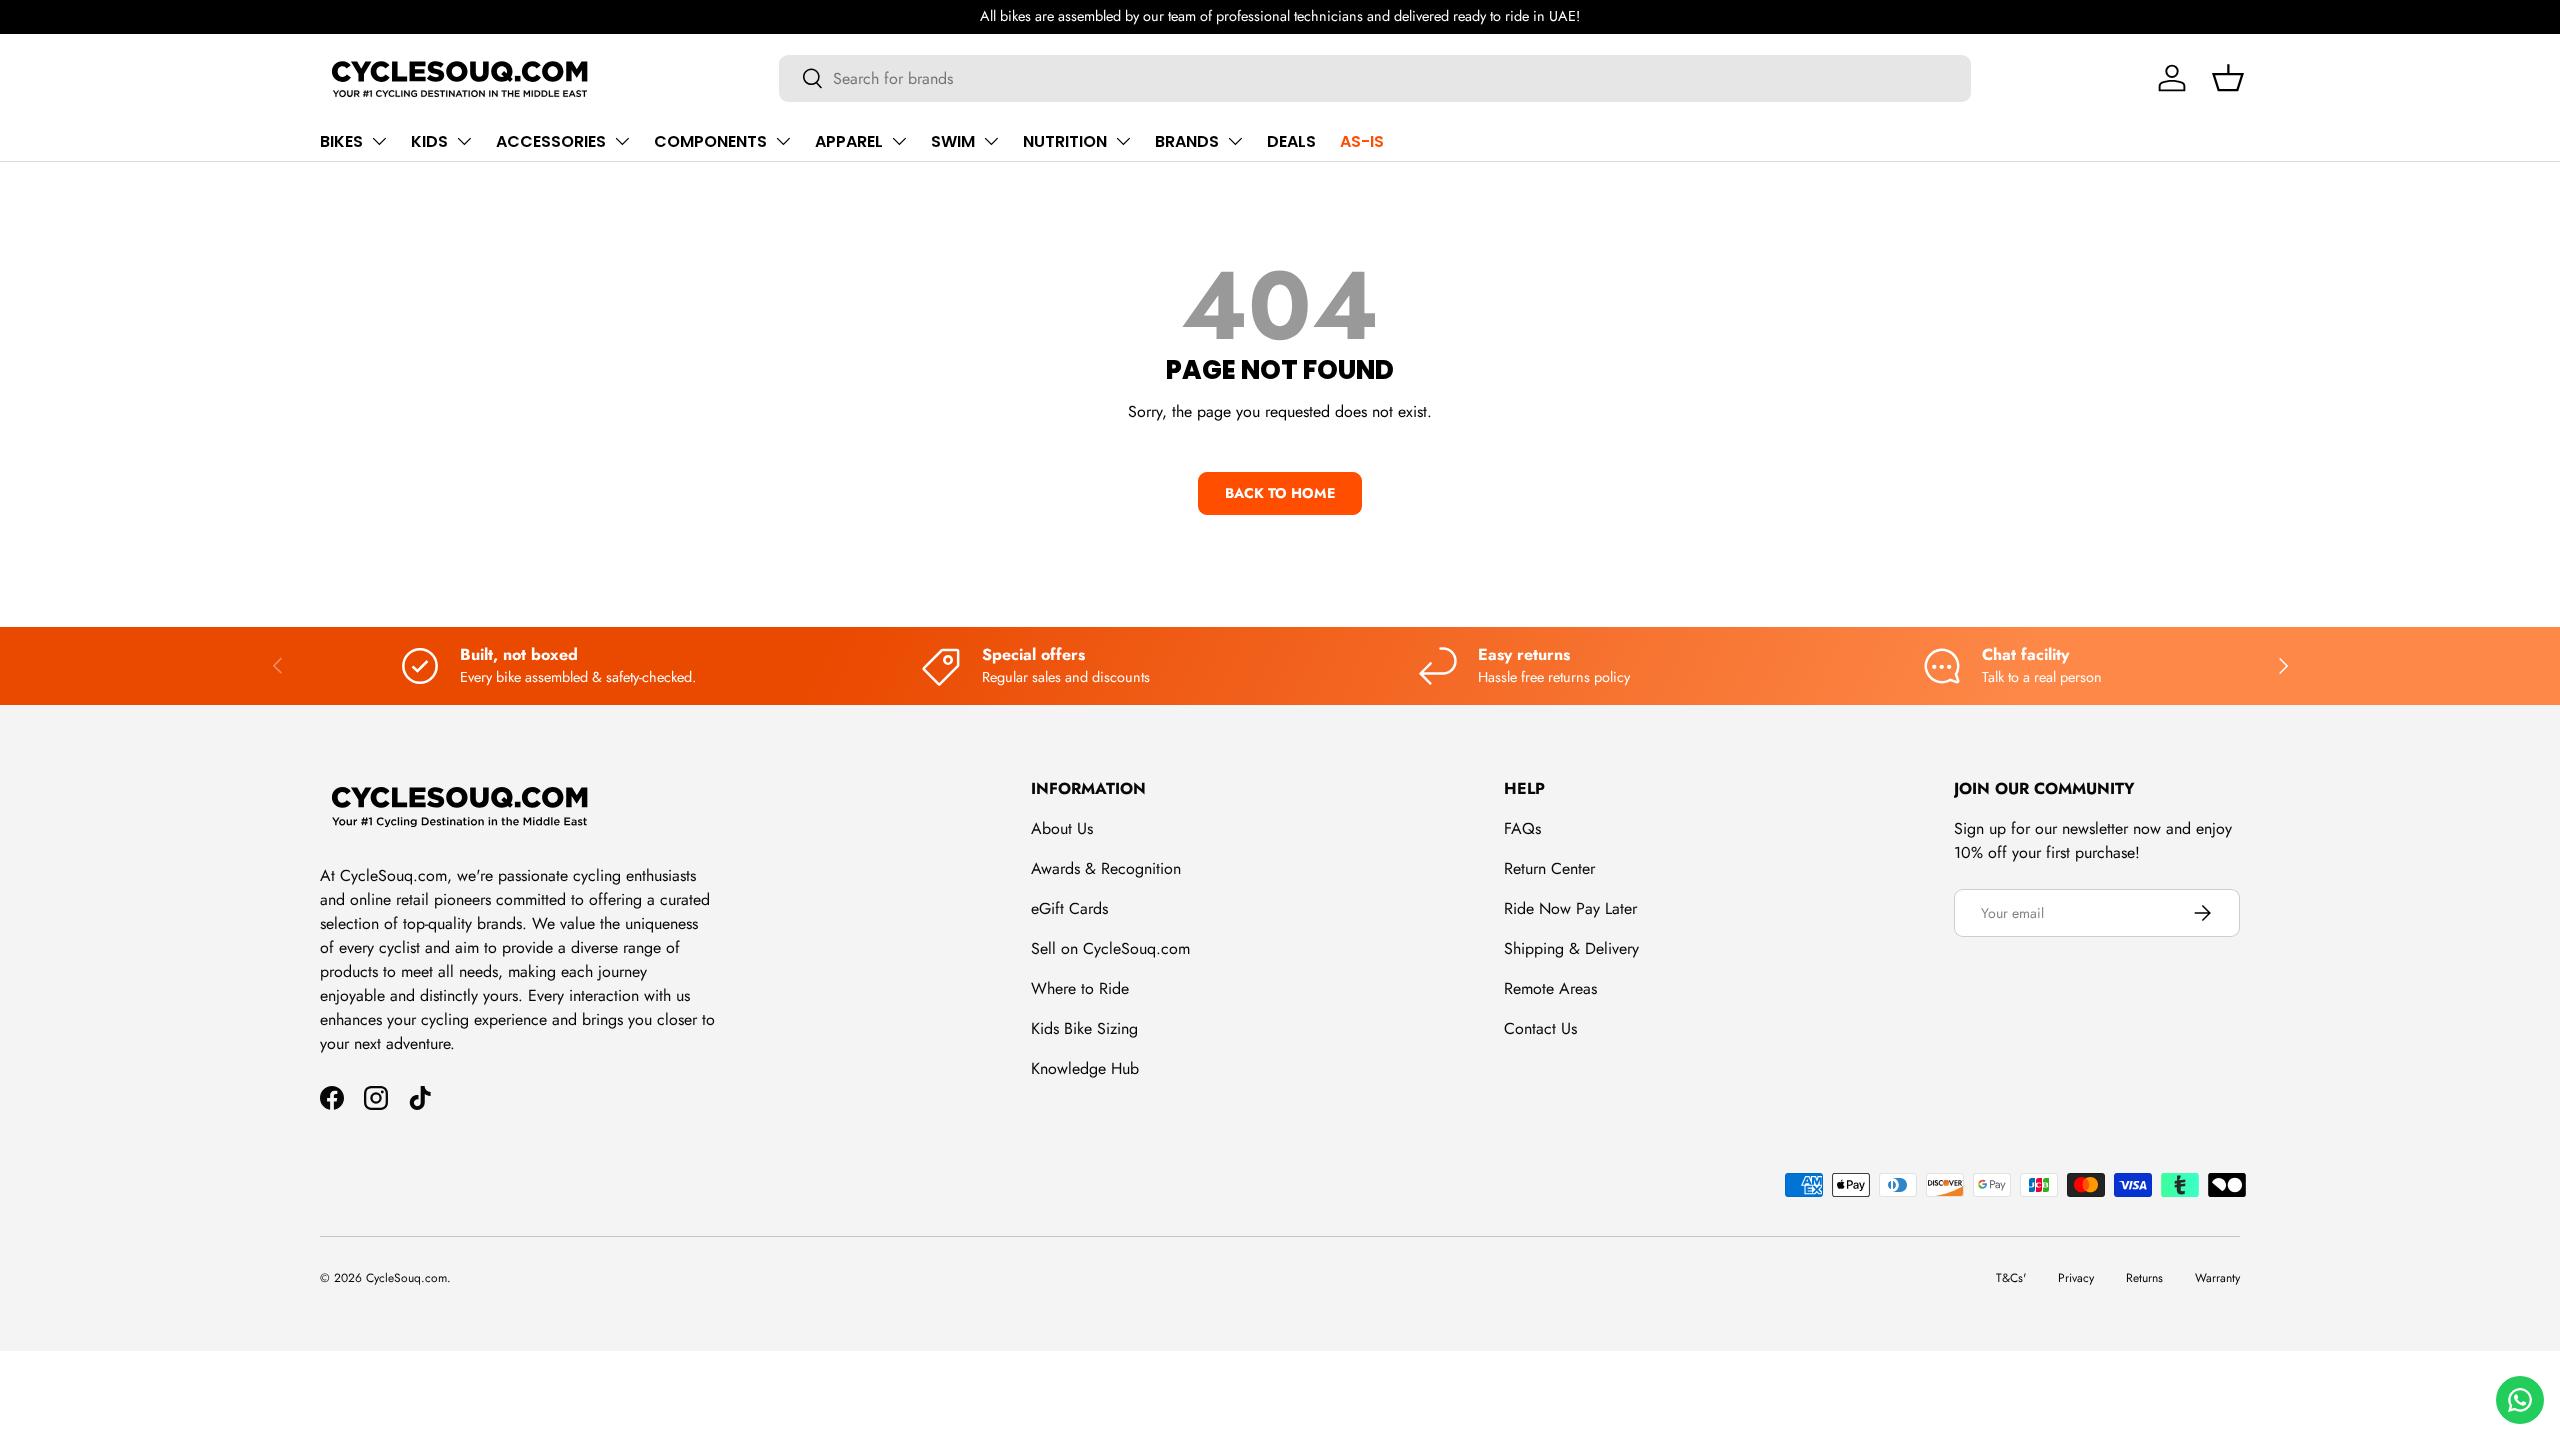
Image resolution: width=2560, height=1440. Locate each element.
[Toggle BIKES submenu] (379, 141)
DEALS (1291, 141)
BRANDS (1187, 141)
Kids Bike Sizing (1084, 1028)
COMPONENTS (710, 141)
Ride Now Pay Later (1570, 908)
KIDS (429, 141)
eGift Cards (1069, 908)
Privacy (2076, 1278)
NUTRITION (1065, 141)
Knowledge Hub (1085, 1068)
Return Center (1549, 868)
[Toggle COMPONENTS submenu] (783, 141)
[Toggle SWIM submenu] (991, 141)
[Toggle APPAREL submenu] (899, 141)
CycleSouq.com (406, 1278)
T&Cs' (2011, 1278)
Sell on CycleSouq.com (1110, 948)
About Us (1062, 828)
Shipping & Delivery (1571, 948)
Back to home (1280, 493)
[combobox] (1375, 78)
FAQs (1522, 828)
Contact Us (1540, 1028)
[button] (2228, 78)
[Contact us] (2520, 1400)
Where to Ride (1080, 988)
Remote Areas (1550, 988)
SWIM (953, 141)
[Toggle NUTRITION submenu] (1123, 141)
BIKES (341, 141)
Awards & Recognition (1106, 868)
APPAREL (849, 141)
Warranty (2217, 1278)
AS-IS (1362, 141)
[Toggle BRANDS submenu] (1235, 141)
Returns (2144, 1278)
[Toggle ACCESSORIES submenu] (622, 141)
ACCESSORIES (551, 141)
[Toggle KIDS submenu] (464, 141)
